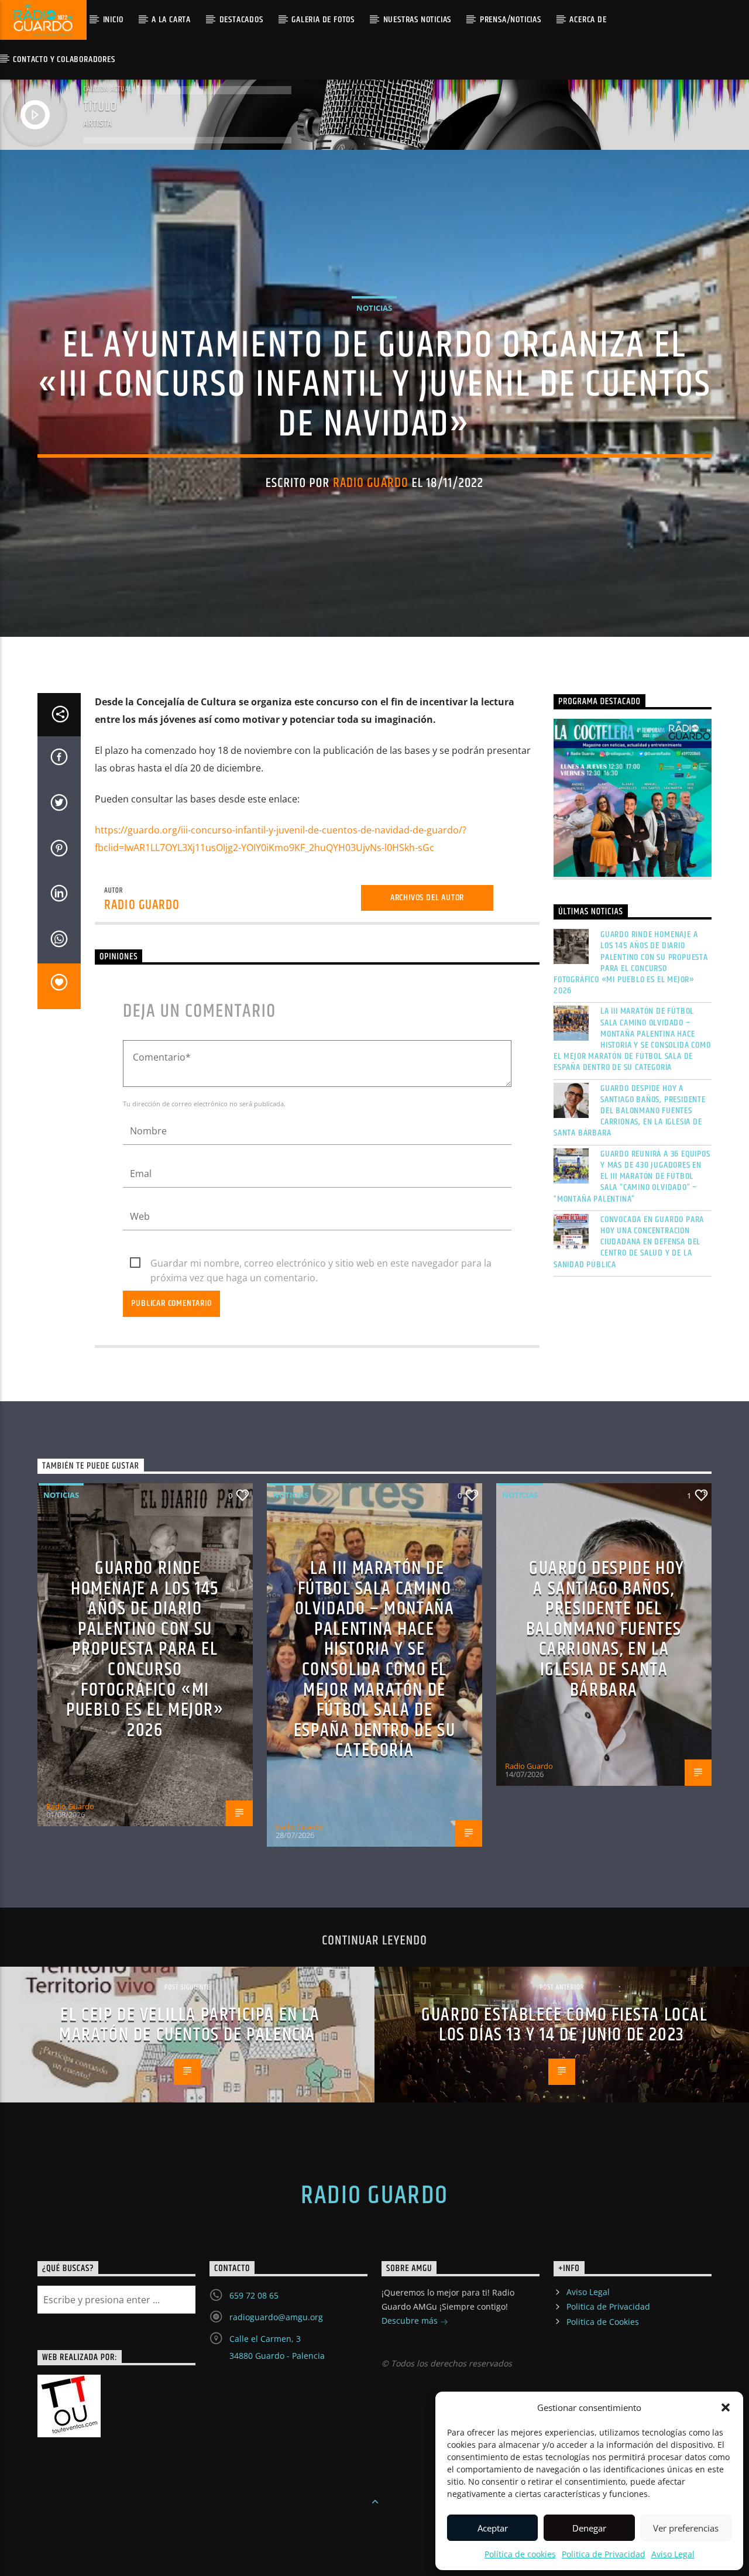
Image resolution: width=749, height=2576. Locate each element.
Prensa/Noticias (511, 20)
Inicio (113, 20)
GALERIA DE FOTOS (323, 20)
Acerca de (588, 20)
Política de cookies (520, 2554)
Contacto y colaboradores (64, 59)
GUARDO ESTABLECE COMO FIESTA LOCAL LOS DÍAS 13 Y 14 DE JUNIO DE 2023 (564, 2025)
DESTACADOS (241, 20)
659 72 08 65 (254, 2295)
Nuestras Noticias (418, 20)
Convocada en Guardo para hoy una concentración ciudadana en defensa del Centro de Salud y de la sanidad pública (629, 1242)
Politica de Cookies (603, 2322)
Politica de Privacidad (604, 2554)
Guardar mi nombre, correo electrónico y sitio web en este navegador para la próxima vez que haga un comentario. (321, 1264)
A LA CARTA (171, 20)
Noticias (374, 308)
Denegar (589, 2528)
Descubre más (411, 2321)
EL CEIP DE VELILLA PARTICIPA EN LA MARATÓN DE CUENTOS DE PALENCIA (190, 2025)
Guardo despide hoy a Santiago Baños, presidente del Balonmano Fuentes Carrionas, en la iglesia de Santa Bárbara (630, 1111)
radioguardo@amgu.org (276, 2317)
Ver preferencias (686, 2528)
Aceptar (493, 2528)
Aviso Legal (673, 2554)
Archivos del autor (427, 898)
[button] (726, 2407)
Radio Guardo (371, 483)
